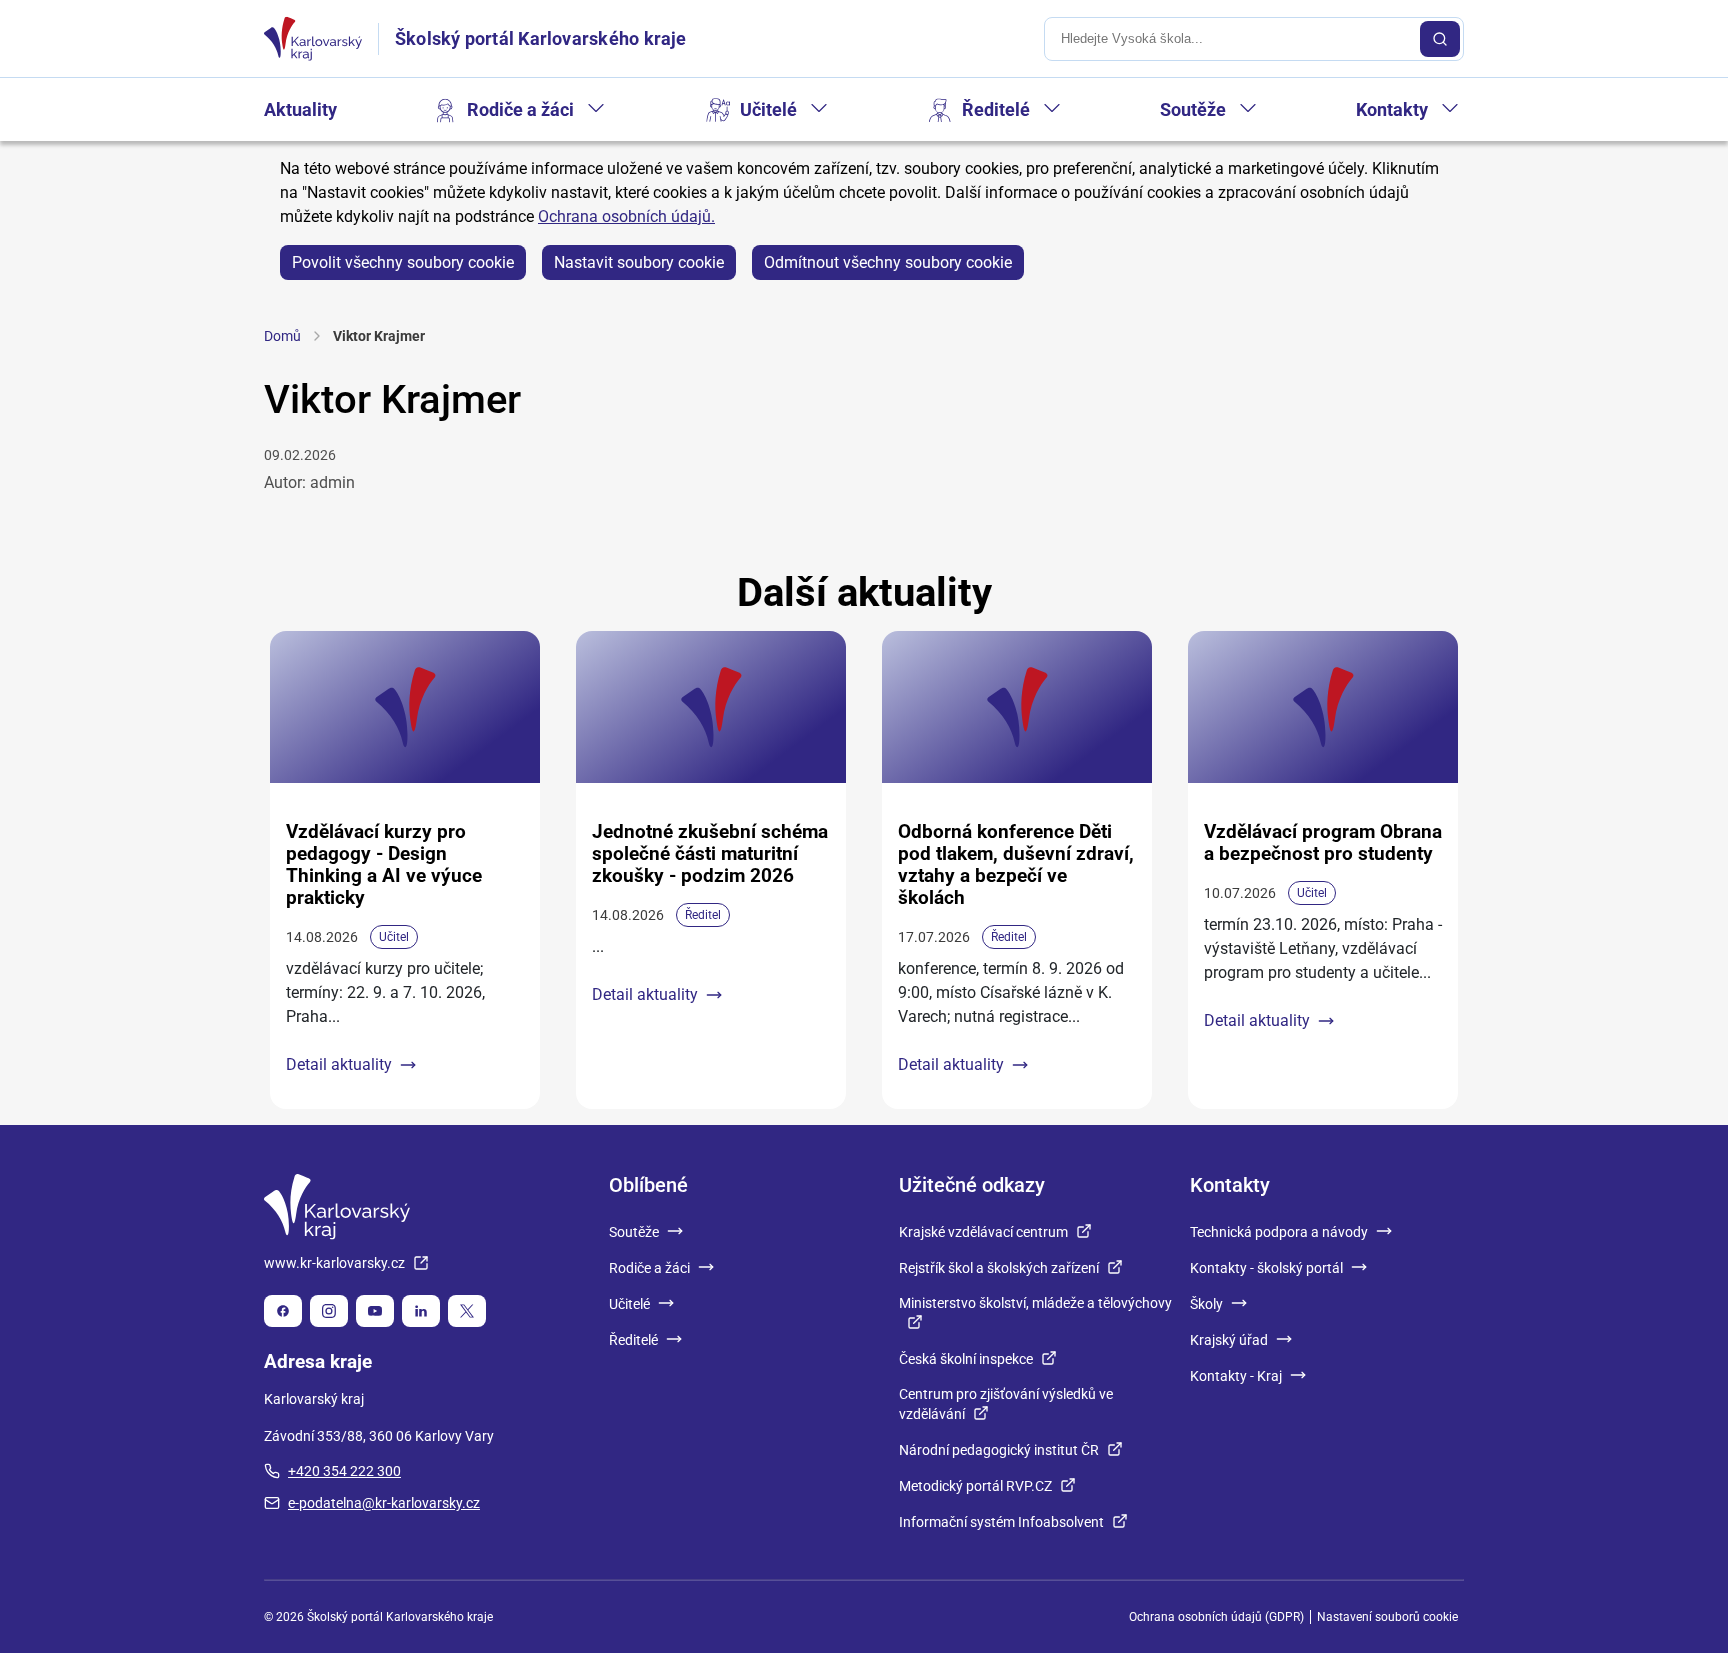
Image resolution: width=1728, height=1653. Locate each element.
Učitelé (768, 109)
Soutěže (1193, 109)
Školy (1206, 1304)
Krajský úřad (1229, 1340)
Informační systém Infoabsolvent (1001, 1522)
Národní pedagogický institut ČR (999, 1450)
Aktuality (300, 109)
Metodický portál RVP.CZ (975, 1486)
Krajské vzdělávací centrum (983, 1232)
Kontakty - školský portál (1266, 1268)
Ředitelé (996, 109)
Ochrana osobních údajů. (626, 216)
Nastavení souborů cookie (1387, 1617)
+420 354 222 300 (344, 1471)
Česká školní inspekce (966, 1359)
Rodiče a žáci (520, 109)
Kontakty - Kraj (1236, 1376)
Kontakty (1392, 109)
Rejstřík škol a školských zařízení (999, 1268)
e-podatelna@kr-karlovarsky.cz (384, 1503)
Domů (282, 336)
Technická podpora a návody (1279, 1232)
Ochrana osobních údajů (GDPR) (1216, 1617)
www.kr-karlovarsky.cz (334, 1263)
